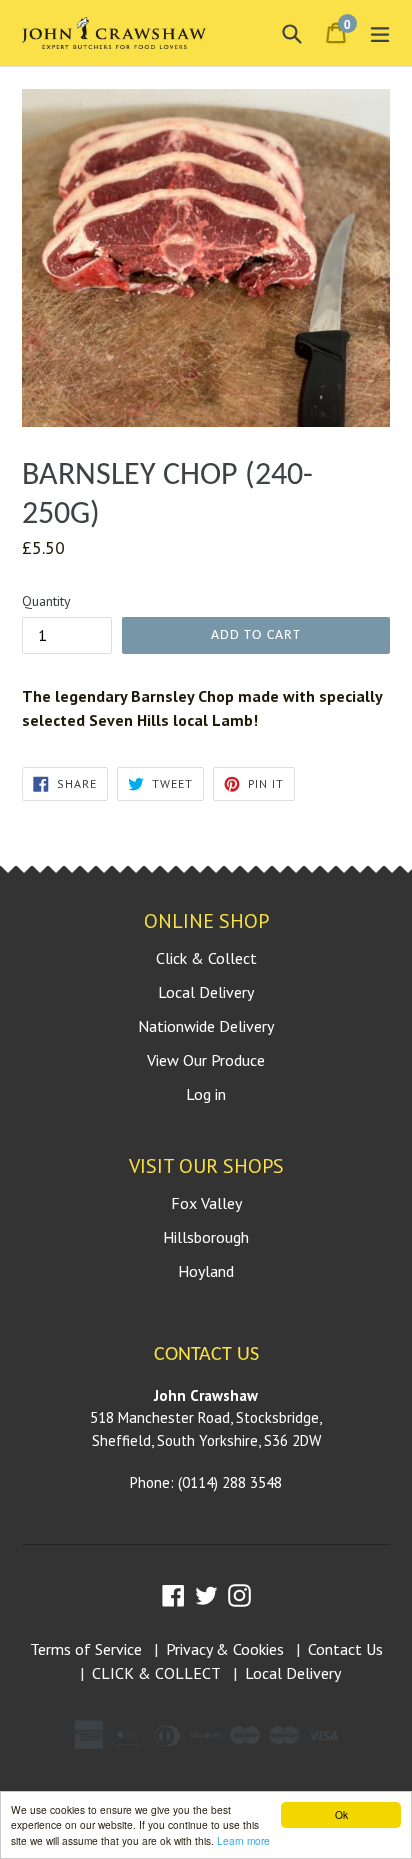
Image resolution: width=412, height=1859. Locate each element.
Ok (341, 1814)
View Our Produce (206, 1060)
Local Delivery (206, 992)
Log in (206, 1094)
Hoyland (206, 1271)
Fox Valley (206, 1203)
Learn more (243, 1840)
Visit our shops (206, 1166)
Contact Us (345, 1649)
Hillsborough (206, 1237)
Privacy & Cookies (225, 1649)
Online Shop (206, 921)
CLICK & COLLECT (156, 1673)
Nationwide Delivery (206, 1026)
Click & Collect (206, 958)
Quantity (46, 601)
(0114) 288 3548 (230, 1482)
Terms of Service (86, 1649)
